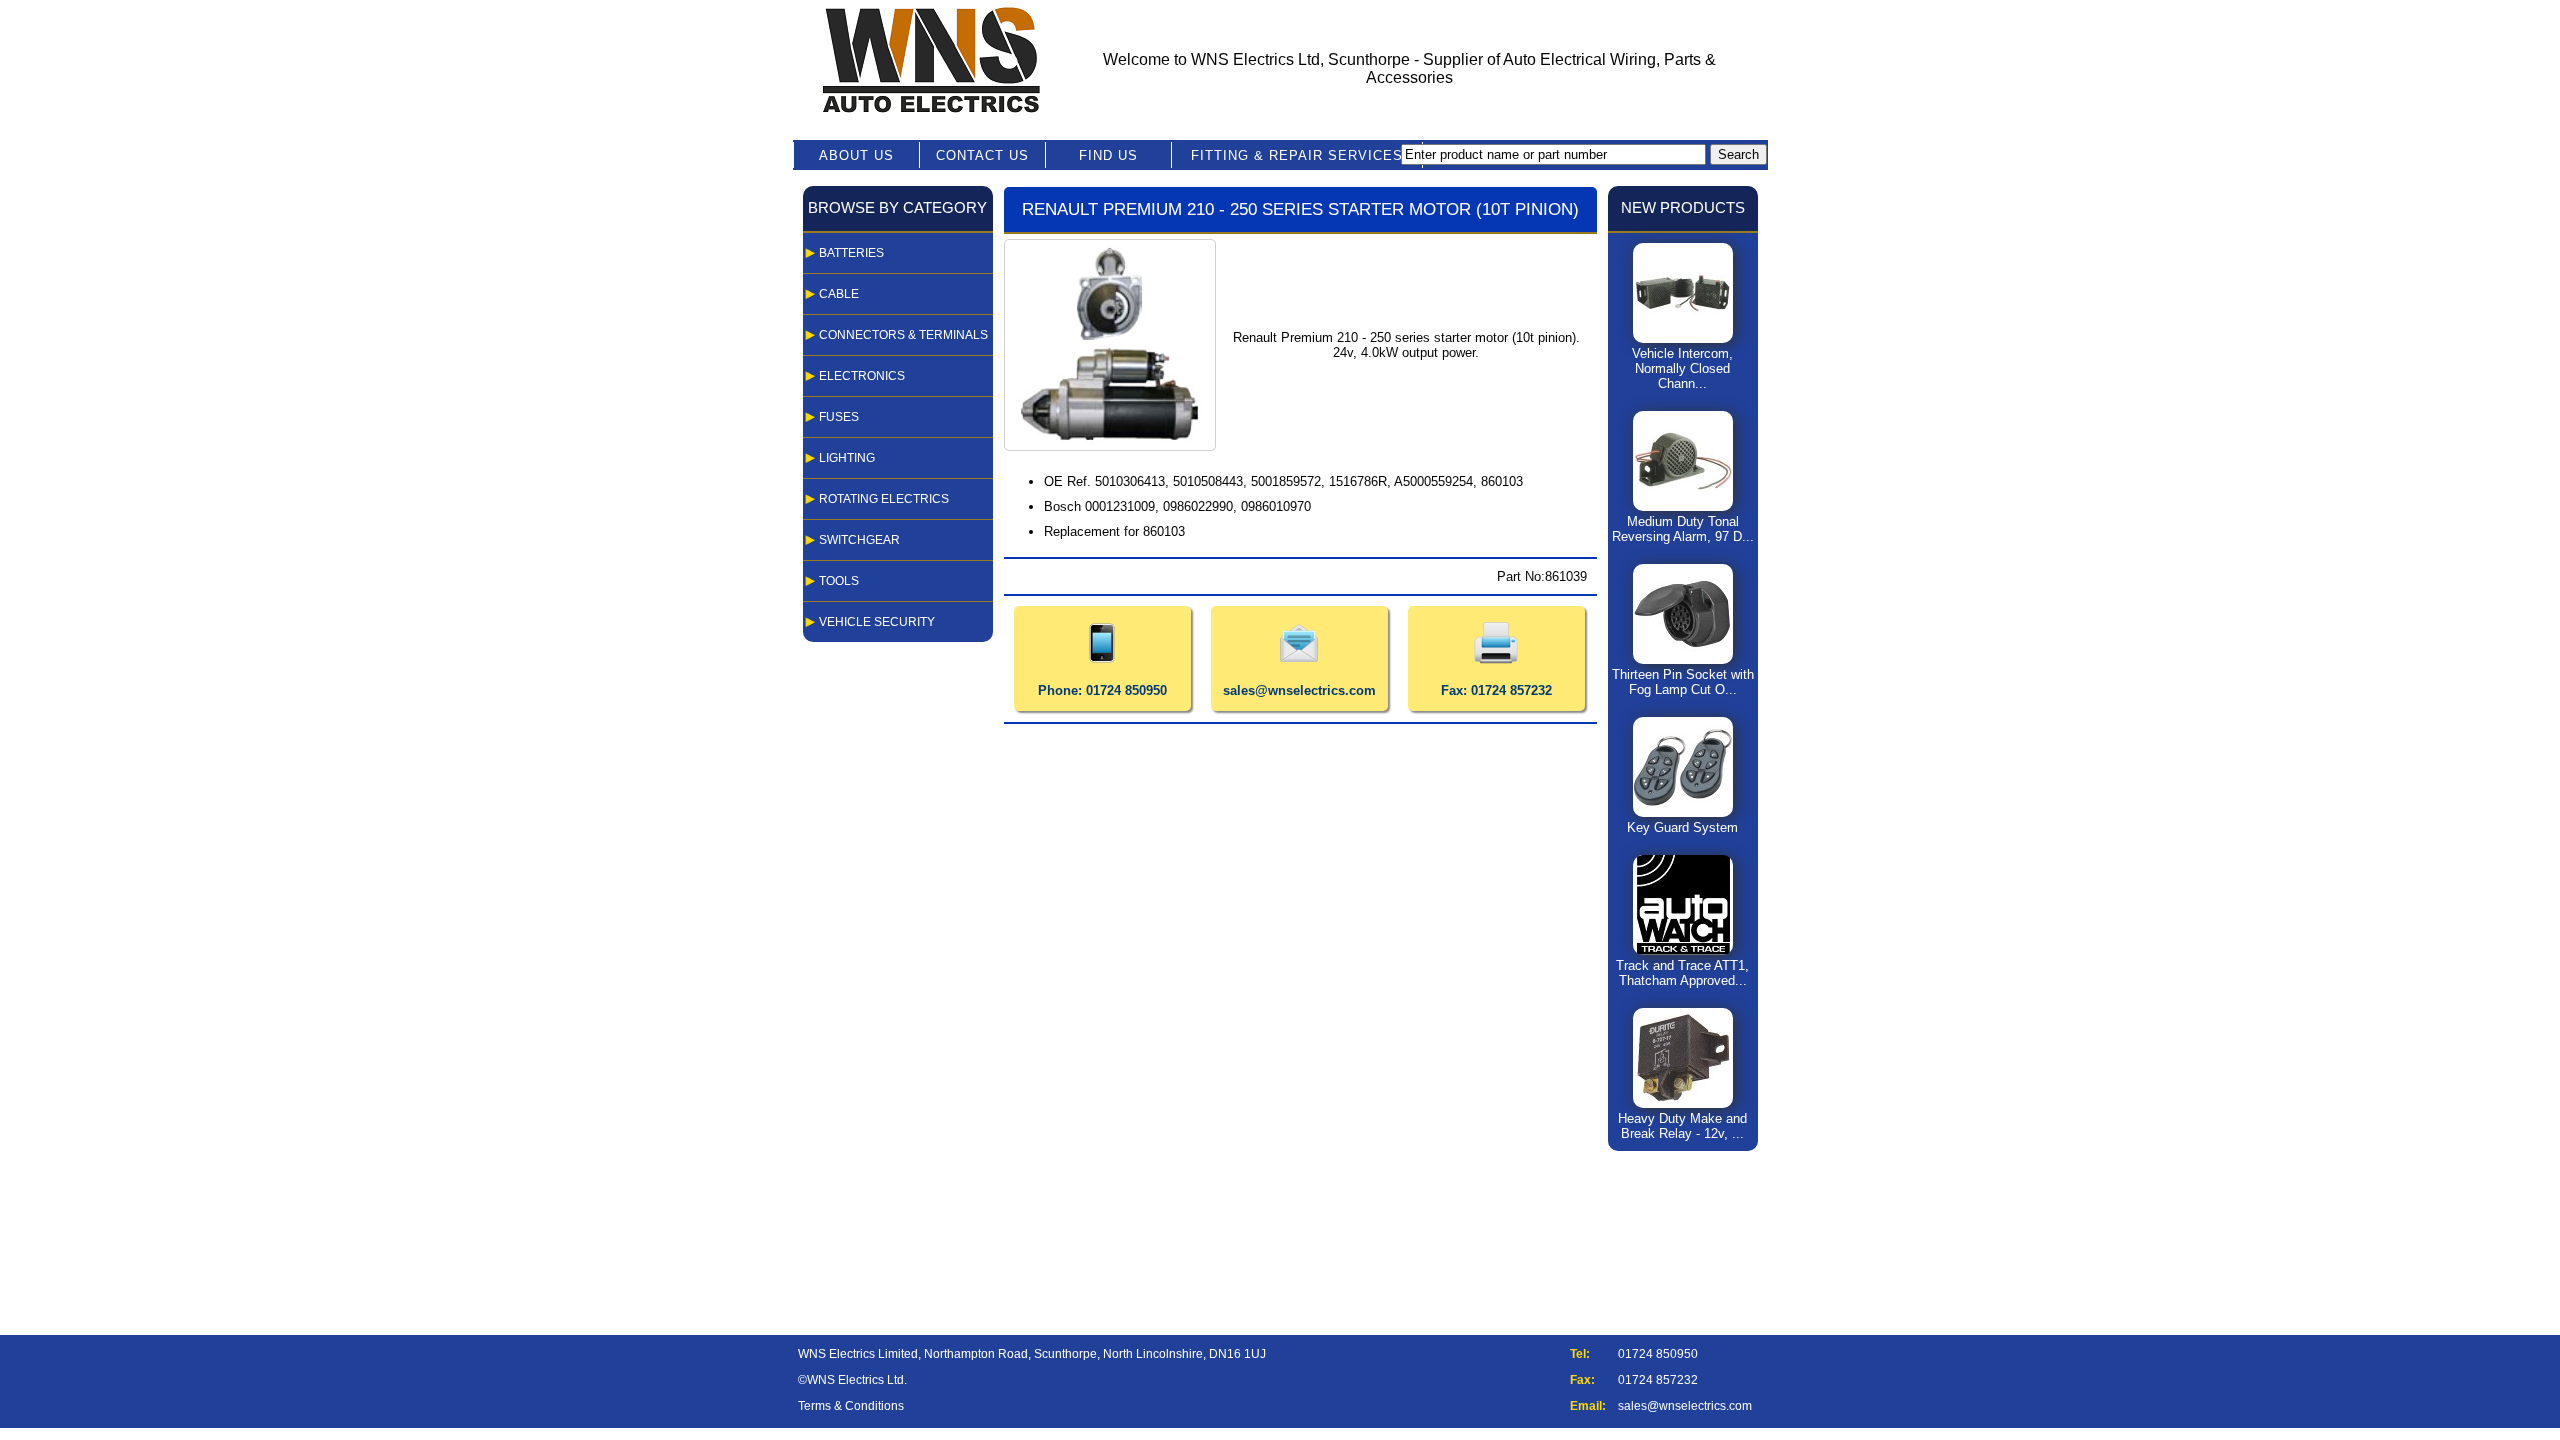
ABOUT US (856, 155)
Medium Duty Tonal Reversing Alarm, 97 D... (1683, 529)
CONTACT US (982, 155)
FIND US (1108, 155)
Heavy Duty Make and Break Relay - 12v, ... (1682, 1126)
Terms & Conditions (851, 1406)
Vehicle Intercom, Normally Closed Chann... (1682, 368)
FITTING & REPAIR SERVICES (1297, 155)
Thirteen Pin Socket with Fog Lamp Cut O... (1683, 682)
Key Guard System (1682, 827)
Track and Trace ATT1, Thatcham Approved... (1682, 973)
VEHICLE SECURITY (877, 622)
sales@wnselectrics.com (1685, 1406)
